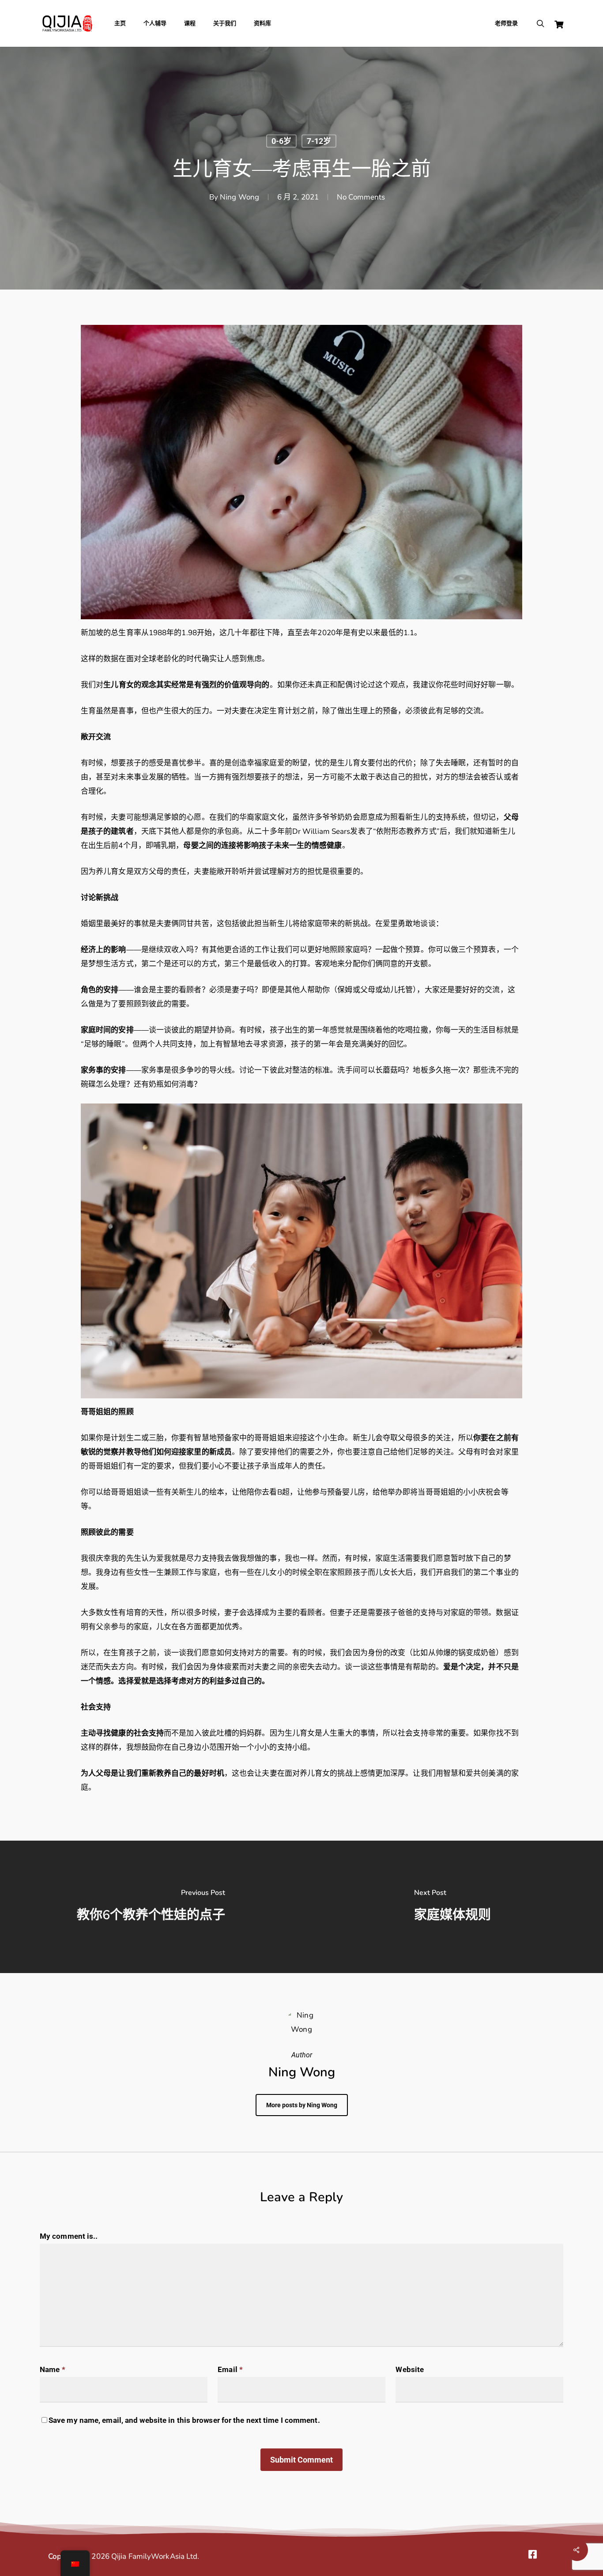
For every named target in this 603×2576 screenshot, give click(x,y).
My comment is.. (69, 2236)
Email (230, 2369)
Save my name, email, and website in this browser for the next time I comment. (184, 2420)
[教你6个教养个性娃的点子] (151, 1907)
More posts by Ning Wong (302, 2105)
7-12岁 (319, 141)
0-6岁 (281, 141)
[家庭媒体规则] (452, 1907)
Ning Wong (239, 197)
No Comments (361, 197)
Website (410, 2369)
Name (53, 2369)
